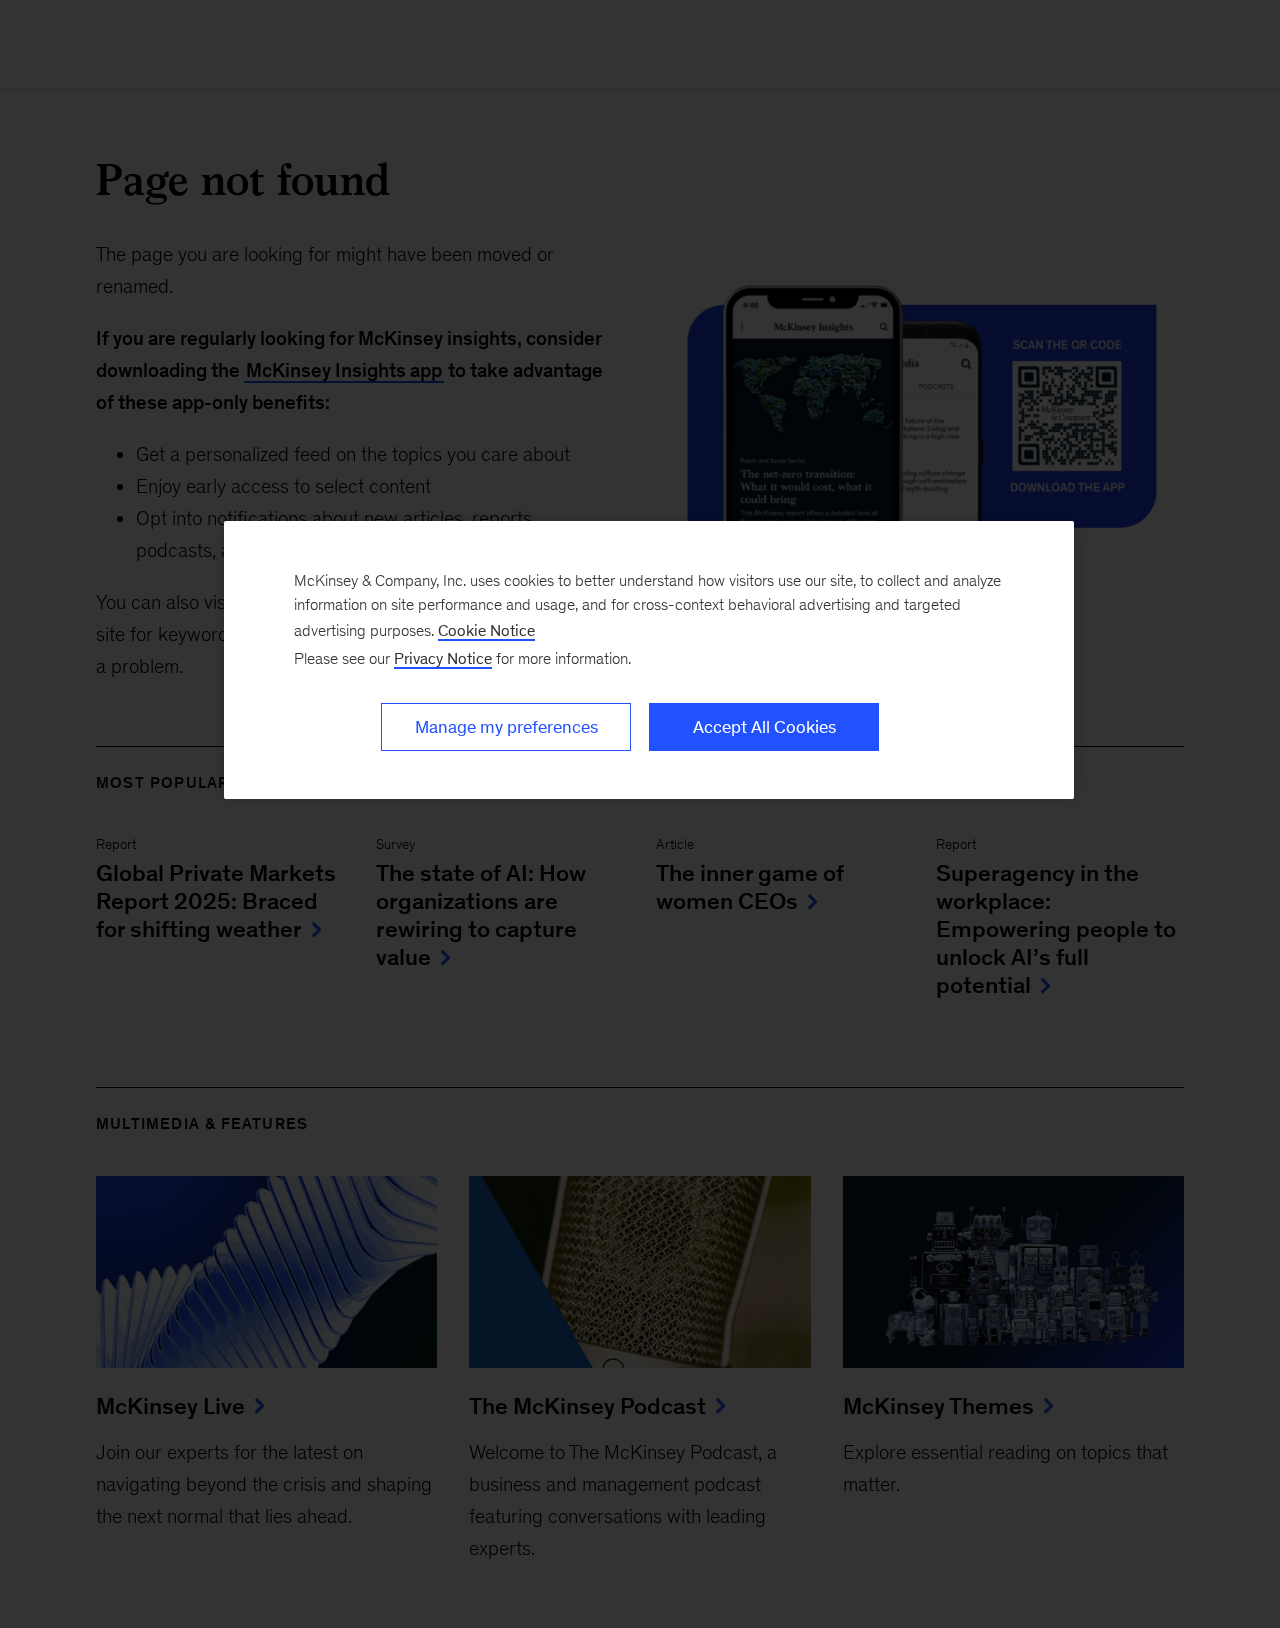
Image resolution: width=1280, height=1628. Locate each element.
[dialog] (649, 660)
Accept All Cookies (764, 727)
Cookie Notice (486, 630)
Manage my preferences (506, 727)
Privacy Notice (443, 658)
